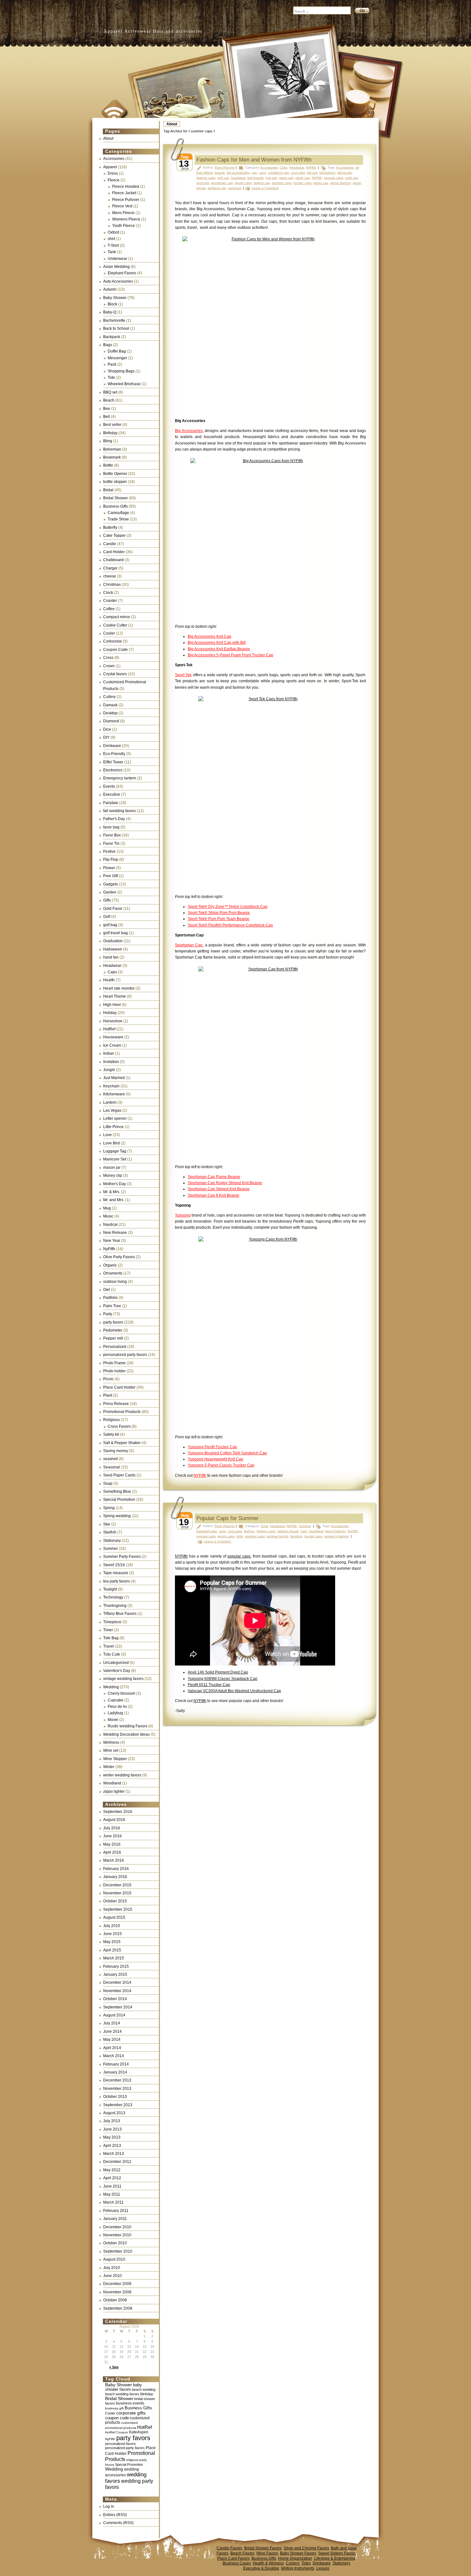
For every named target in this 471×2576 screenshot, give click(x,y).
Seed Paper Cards (119, 1475)
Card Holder (114, 552)
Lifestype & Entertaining (335, 2558)
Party (108, 1314)
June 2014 (112, 2032)
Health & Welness (268, 2563)
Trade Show (118, 519)
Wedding (111, 1687)
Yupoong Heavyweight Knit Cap (215, 1459)
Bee (107, 409)
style (240, 1536)
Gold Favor (113, 909)
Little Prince (113, 1127)
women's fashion (337, 1536)
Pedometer (113, 1330)
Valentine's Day (117, 1671)
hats (304, 1531)
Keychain (111, 1086)
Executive (112, 794)
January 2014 (115, 2072)
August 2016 (114, 1820)
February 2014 (116, 2064)
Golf (107, 917)
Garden (110, 892)
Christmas (112, 585)
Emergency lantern (120, 778)
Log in (109, 2506)
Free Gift (111, 876)
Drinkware (112, 746)
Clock (108, 593)
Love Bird (112, 1143)
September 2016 (118, 1812)
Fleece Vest (122, 206)
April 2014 (112, 2048)
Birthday (110, 433)
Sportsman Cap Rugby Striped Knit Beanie (225, 1183)
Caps (112, 972)
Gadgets (111, 884)
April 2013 (112, 2146)
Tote (111, 378)
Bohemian (112, 449)
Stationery (341, 2563)
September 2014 (118, 2007)
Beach (109, 400)
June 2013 (112, 2129)
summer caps (282, 183)
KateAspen (139, 2432)
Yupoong (183, 1215)
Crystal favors (115, 674)
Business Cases (237, 2563)
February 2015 (116, 1966)
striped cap (262, 183)
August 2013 (114, 2113)
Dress (113, 173)
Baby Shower (115, 298)
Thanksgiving (115, 1606)
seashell (111, 1459)
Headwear (112, 966)
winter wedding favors (122, 1775)
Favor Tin (111, 843)
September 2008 (118, 2308)
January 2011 (115, 2219)
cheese (110, 576)
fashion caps (206, 178)
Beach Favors (242, 2553)
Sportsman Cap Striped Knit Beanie (219, 1189)
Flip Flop (111, 860)
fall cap (312, 173)
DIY (106, 737)
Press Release (116, 1404)
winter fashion (341, 183)
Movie (113, 1720)
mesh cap (303, 178)
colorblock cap (278, 173)
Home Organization (295, 2558)
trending (296, 1536)
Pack (112, 364)
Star (107, 1524)
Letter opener (115, 1118)
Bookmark (112, 457)
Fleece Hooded (126, 187)
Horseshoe (113, 1021)
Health (109, 980)
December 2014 (117, 1982)
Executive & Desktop (261, 2568)
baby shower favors (124, 2387)
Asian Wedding (116, 267)
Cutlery (109, 697)
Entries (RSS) (115, 2515)
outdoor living (115, 1282)
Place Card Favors (233, 2558)
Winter (109, 1767)
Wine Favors (267, 2553)
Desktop (110, 713)
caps (262, 173)
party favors (113, 1322)
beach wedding (144, 2389)
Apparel (110, 167)
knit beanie (256, 178)
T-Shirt (113, 245)
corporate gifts (131, 2413)
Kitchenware (114, 1094)
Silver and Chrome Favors (306, 2548)
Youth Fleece (124, 226)
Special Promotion (119, 1500)
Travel (109, 1646)
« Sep (114, 2367)
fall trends (345, 173)
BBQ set (110, 392)
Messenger (117, 358)
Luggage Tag (115, 1151)
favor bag (111, 827)
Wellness (111, 1742)
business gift (114, 2408)
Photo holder (114, 1371)
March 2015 (114, 1958)
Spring (109, 1508)
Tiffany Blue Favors (120, 1614)
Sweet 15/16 (114, 1565)
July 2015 (112, 1926)
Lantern (110, 1102)
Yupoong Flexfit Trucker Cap (212, 1447)
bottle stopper (115, 482)
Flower (109, 868)
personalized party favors (125, 1355)
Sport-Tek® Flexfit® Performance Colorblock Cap (230, 925)
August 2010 (114, 2259)
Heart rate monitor (119, 988)
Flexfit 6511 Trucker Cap (209, 1685)
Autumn (110, 289)
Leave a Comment (265, 188)
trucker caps (302, 183)
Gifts (107, 900)
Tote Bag (111, 1638)
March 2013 (114, 2154)
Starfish (110, 1532)
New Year (112, 1241)
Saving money (116, 1451)
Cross (108, 658)
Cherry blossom (121, 1693)
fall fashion (327, 173)
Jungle (109, 1070)
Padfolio (110, 1298)
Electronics (113, 770)
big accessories (238, 173)
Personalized (115, 1347)
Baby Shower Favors (298, 2553)
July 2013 (112, 2121)
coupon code (117, 2418)
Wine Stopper (115, 1759)
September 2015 (118, 1909)
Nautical (110, 1225)
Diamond (111, 721)
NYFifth (200, 1475)
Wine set (111, 1750)
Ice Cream (112, 1045)
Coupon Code (116, 650)
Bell (107, 417)
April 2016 (112, 1852)
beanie (220, 173)
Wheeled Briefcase (124, 384)
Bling (108, 441)
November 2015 (117, 1893)
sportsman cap (222, 183)
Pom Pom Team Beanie (228, 919)
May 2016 (112, 1844)
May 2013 (112, 2137)
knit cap (271, 178)
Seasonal (112, 1467)
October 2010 (115, 2243)
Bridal (108, 490)
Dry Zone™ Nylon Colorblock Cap (237, 907)
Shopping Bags (121, 371)
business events (130, 2403)
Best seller (112, 425)
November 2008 (117, 2292)
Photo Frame (114, 1363)
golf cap (223, 178)
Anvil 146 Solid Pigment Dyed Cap (218, 1672)
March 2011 (113, 2202)
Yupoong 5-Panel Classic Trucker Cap (221, 1465)
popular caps (334, 178)
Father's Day (114, 819)
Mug (107, 1208)
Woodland (112, 1783)
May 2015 (112, 1942)
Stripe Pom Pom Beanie (229, 913)
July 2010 (112, 2268)
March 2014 (114, 2056)
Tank (112, 252)
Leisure (323, 2568)
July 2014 (112, 2023)
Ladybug (115, 1713)
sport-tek (203, 183)
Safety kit (111, 1434)
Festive (109, 852)
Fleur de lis (117, 1707)
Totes (306, 2563)
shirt (111, 239)
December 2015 (117, 1885)
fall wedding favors (120, 811)
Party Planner (225, 167)
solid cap (352, 178)
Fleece (114, 180)
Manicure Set (115, 1159)
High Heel (112, 1005)
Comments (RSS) (118, 2523)
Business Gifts (116, 506)
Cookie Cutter (115, 625)
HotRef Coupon (117, 2432)
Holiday (110, 1013)
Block (112, 304)
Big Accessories (189, 431)
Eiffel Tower (113, 762)
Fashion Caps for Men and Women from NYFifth (254, 160)
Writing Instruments (298, 2568)
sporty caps (243, 183)
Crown (109, 666)
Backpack (112, 337)
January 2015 (115, 1974)
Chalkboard (113, 560)
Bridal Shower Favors (263, 2548)
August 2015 (114, 1917)
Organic (110, 1265)
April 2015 (112, 1950)
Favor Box (112, 835)
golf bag (110, 925)
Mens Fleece (123, 213)
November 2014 (117, 1991)
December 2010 (117, 2227)
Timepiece (112, 1622)
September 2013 (118, 2105)
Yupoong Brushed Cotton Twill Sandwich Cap (227, 1453)
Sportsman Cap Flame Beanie (214, 1177)
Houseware (113, 1037)
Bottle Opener (115, 474)
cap (254, 173)
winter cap (321, 183)
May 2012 (112, 2170)
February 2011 (116, 2211)
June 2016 (112, 1836)
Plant (108, 1395)
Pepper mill (113, 1338)
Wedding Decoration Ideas (126, 1734)
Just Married (114, 1078)
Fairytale (111, 803)
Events (109, 786)
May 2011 (112, 2194)
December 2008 (117, 2284)
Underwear (117, 259)
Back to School (116, 328)
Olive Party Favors (119, 1257)
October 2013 (115, 2097)
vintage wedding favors (123, 1679)
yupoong (235, 188)
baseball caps (207, 1531)
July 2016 (112, 1828)
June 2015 (112, 1934)
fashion (249, 1531)
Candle (110, 544)
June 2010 (112, 2276)
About (172, 124)
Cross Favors (119, 1426)
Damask (110, 705)
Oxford (113, 232)
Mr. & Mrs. (112, 1192)
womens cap (217, 188)
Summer (111, 1549)
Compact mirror (117, 617)
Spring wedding (117, 1516)
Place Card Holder (119, 1387)
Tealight (110, 1589)
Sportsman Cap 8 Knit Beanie (214, 1195)
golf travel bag (116, 933)
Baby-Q (110, 312)
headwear (238, 178)
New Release (115, 1233)
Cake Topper (114, 536)
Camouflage (118, 513)
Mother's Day (115, 1184)
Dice (107, 729)
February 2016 (116, 1869)
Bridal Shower (116, 498)
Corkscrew (112, 641)
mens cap (286, 178)
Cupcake (116, 1700)
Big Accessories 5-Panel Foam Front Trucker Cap (231, 655)
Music (108, 1216)
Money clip (113, 1176)
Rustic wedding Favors (128, 1726)
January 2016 (115, 1877)
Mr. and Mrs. (114, 1200)
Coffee (109, 609)
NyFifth (109, 1249)
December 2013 (117, 2080)
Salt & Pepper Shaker (122, 1443)
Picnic (108, 1379)
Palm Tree (112, 1306)
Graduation (113, 941)
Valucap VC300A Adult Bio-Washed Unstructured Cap (234, 1691)
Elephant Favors (122, 273)
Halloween (113, 949)
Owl (107, 1290)
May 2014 (112, 2040)
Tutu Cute (112, 1654)
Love (107, 1135)
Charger (110, 568)
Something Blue (117, 1492)
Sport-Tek (183, 675)
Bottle (108, 465)
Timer (108, 1630)
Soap (108, 1483)
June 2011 (112, 2186)
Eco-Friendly (114, 754)
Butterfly (110, 528)
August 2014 (114, 2015)
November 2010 (117, 2235)
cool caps (298, 173)
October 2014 (115, 1999)
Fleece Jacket (124, 193)
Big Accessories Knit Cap (210, 636)
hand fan (111, 957)
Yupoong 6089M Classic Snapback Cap (223, 1679)
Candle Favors (229, 2548)
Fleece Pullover (126, 200)
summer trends (277, 1536)
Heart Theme (115, 996)
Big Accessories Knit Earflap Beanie (219, 649)
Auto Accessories (118, 281)
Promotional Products (122, 1412)
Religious (112, 1420)
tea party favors (116, 1581)
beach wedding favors (122, 2394)
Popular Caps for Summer (227, 1518)
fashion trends (288, 1531)
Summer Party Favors (122, 1557)
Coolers (293, 2563)
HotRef (109, 1029)
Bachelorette (114, 320)
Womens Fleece (126, 219)
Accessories (114, 159)
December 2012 (117, 2162)
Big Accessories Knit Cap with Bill (217, 643)
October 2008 (115, 2300)
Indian (109, 1053)
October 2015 (115, 1901)
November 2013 (117, 2089)
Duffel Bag (117, 351)
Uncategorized (116, 1663)
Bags (108, 345)
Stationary (112, 1541)
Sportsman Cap (189, 945)
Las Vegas (112, 1110)
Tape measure (116, 1573)
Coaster (110, 601)
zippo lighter (114, 1791)
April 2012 (112, 2178)
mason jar (112, 1168)
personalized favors (120, 2444)
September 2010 (118, 2251)
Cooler (109, 633)
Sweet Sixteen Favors (337, 2553)
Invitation (111, 1062)
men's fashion (335, 1531)
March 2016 (114, 1860)
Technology (113, 1597)
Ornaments (113, 1273)
